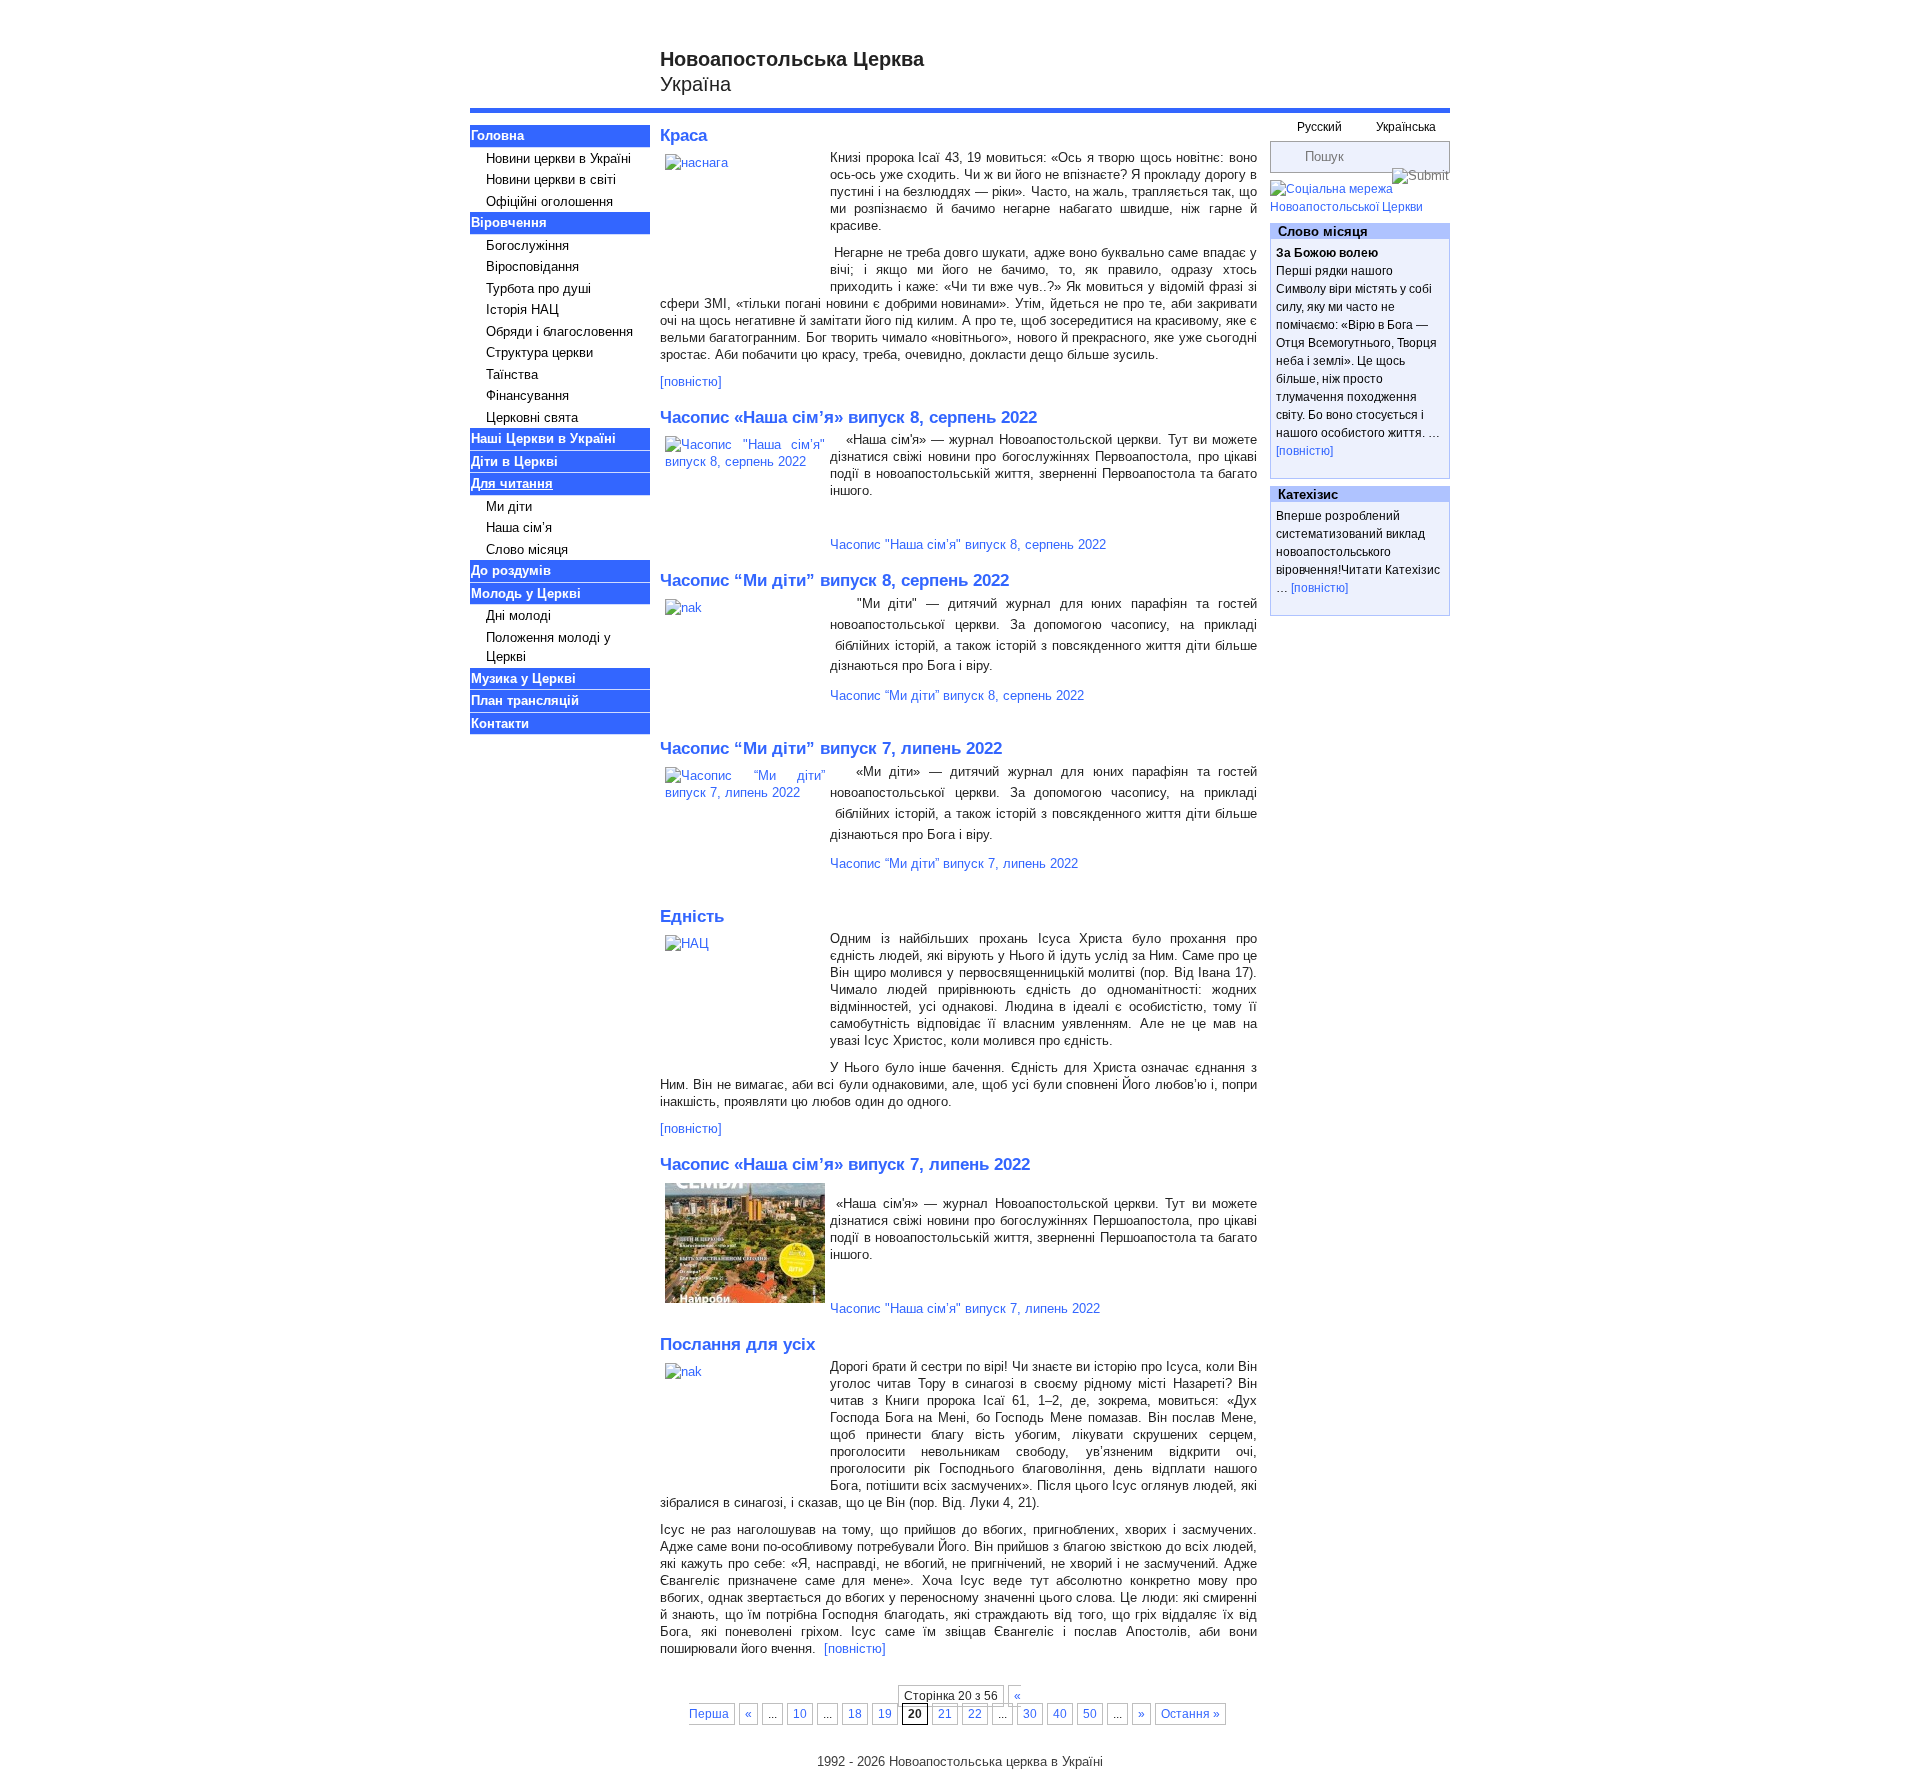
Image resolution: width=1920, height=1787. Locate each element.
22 (975, 1714)
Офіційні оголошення (549, 201)
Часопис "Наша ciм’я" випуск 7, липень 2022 (965, 1308)
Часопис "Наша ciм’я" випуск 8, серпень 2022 (968, 544)
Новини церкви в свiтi (551, 179)
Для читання (512, 483)
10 (800, 1714)
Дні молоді (518, 615)
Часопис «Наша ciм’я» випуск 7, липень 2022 (845, 1164)
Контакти (500, 723)
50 (1090, 1714)
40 (1060, 1714)
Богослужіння (527, 245)
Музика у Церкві (523, 678)
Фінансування (527, 395)
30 (1030, 1714)
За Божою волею (1327, 253)
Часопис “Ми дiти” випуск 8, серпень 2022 (834, 580)
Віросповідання (532, 266)
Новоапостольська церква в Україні (996, 1761)
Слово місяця (527, 549)
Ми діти (509, 506)
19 (885, 1714)
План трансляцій (525, 700)
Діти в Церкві (514, 461)
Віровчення (509, 222)
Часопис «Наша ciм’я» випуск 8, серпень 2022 (848, 417)
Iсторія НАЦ (522, 309)
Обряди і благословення (559, 331)
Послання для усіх (737, 1344)
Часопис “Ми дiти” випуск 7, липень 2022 (831, 748)
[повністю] (691, 381)
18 (855, 1714)
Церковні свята (532, 417)
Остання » (1190, 1714)
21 (945, 1714)
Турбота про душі (538, 288)
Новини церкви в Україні (558, 158)
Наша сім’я (519, 527)
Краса (683, 135)
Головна (497, 135)
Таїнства (512, 374)
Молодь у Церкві (526, 593)
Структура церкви (539, 352)
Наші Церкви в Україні (543, 438)
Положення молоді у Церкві (548, 647)
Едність (692, 916)
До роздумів (511, 570)
